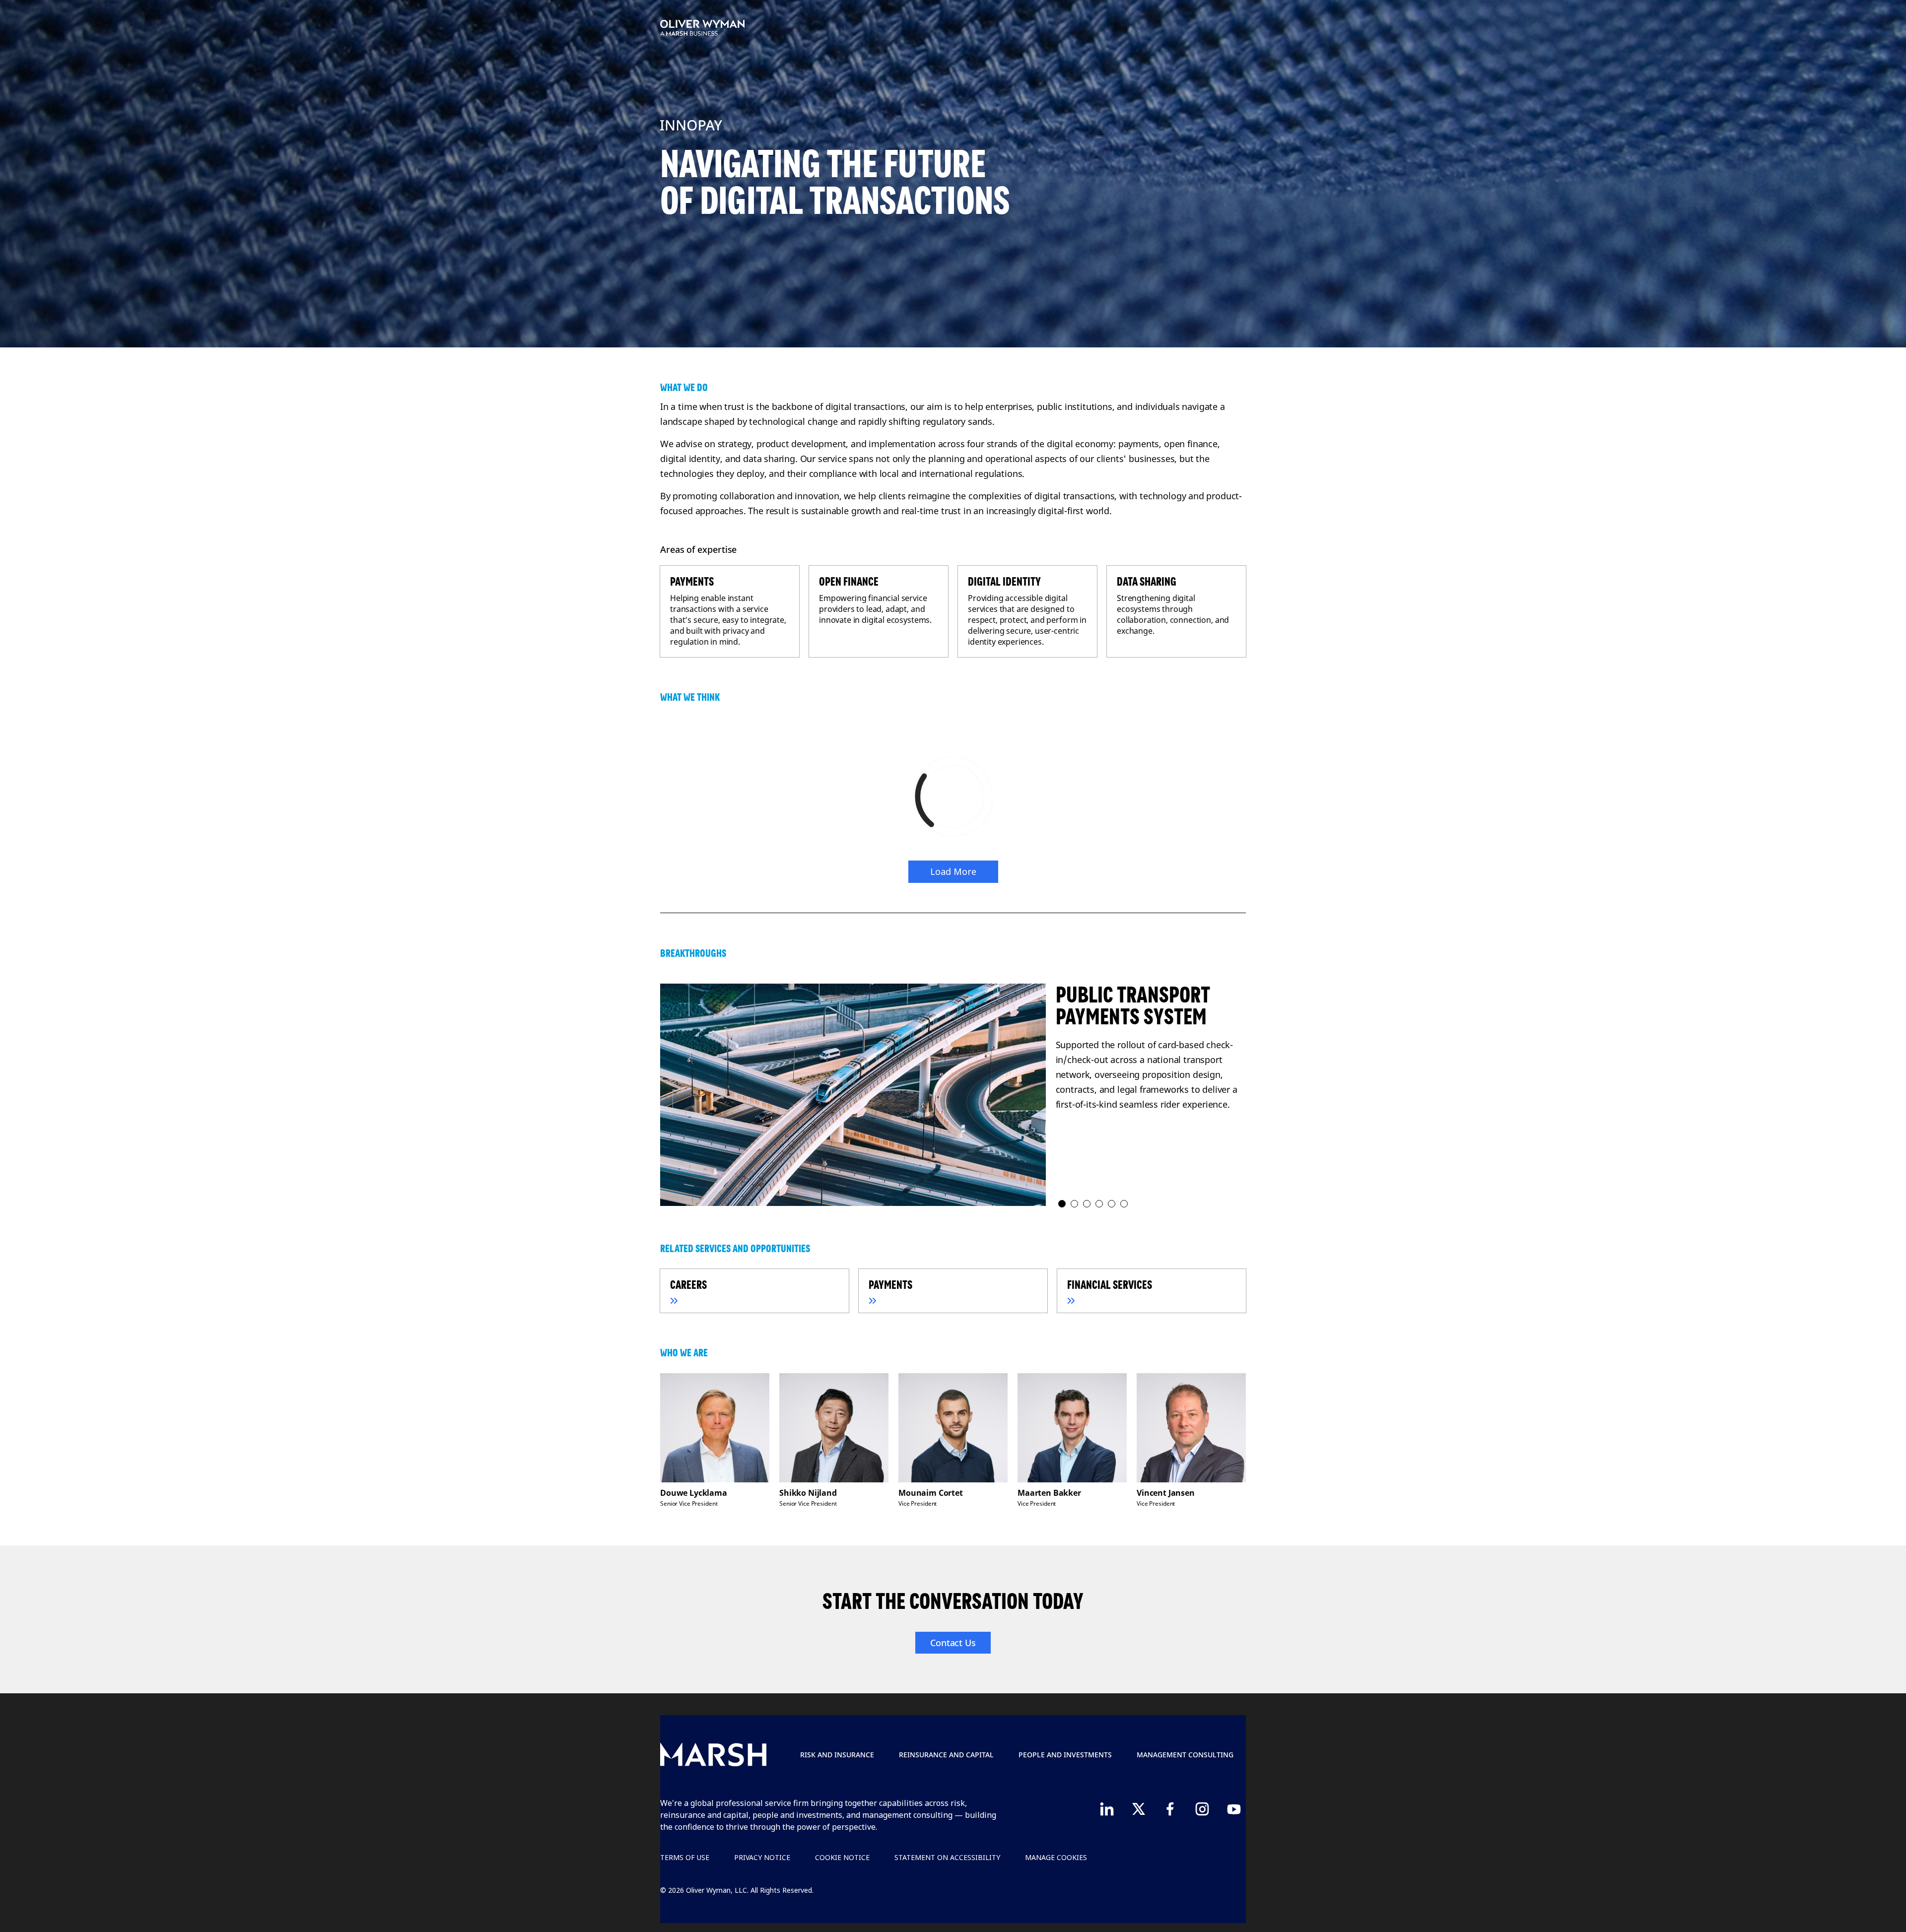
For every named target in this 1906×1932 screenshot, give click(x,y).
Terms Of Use (685, 1857)
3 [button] (1087, 1204)
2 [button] (1075, 1204)
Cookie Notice (842, 1857)
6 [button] (1124, 1204)
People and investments (1065, 1755)
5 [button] (1112, 1204)
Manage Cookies (1056, 1857)
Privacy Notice (762, 1857)
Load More (953, 871)
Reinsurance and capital (946, 1755)
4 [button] (1100, 1204)
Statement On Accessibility (947, 1857)
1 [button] (1062, 1204)
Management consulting (1185, 1755)
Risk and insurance (837, 1755)
